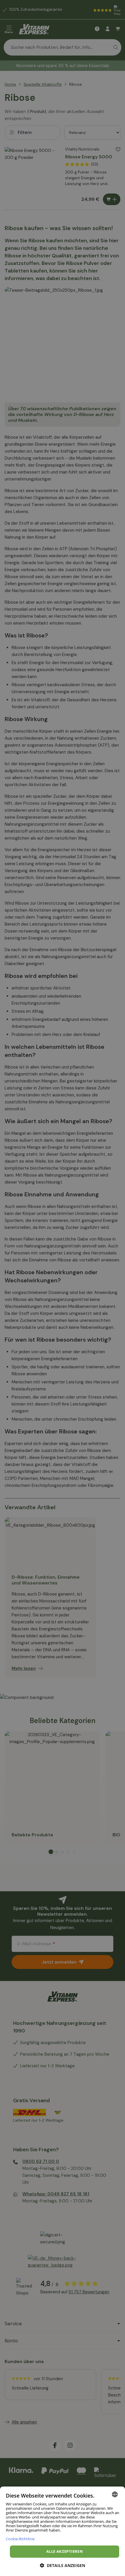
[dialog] (63, 2531)
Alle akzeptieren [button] (65, 2551)
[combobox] (115, 2494)
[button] (63, 2565)
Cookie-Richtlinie (20, 2539)
